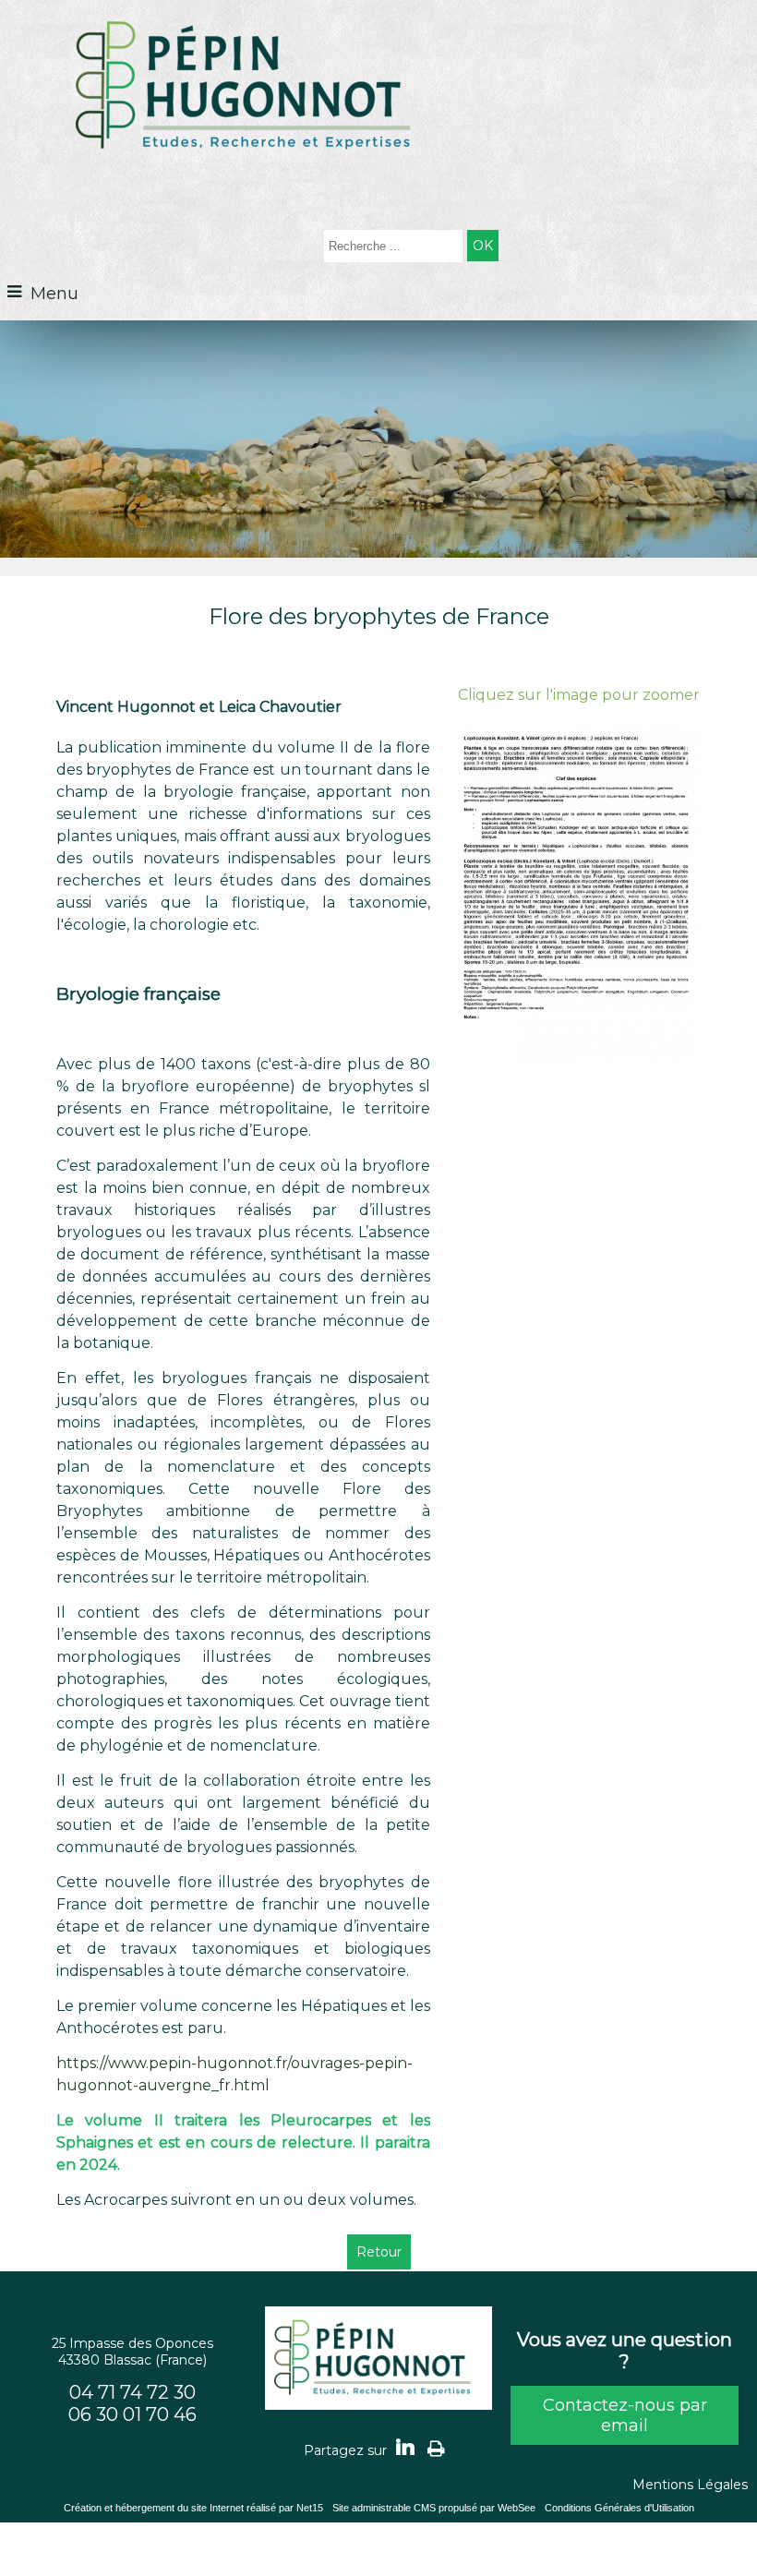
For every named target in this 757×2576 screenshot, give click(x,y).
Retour (379, 2252)
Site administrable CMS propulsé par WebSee (434, 2508)
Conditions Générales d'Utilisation (619, 2508)
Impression (436, 2446)
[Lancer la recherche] (483, 246)
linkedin (405, 2445)
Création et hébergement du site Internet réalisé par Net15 (193, 2508)
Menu (54, 294)
